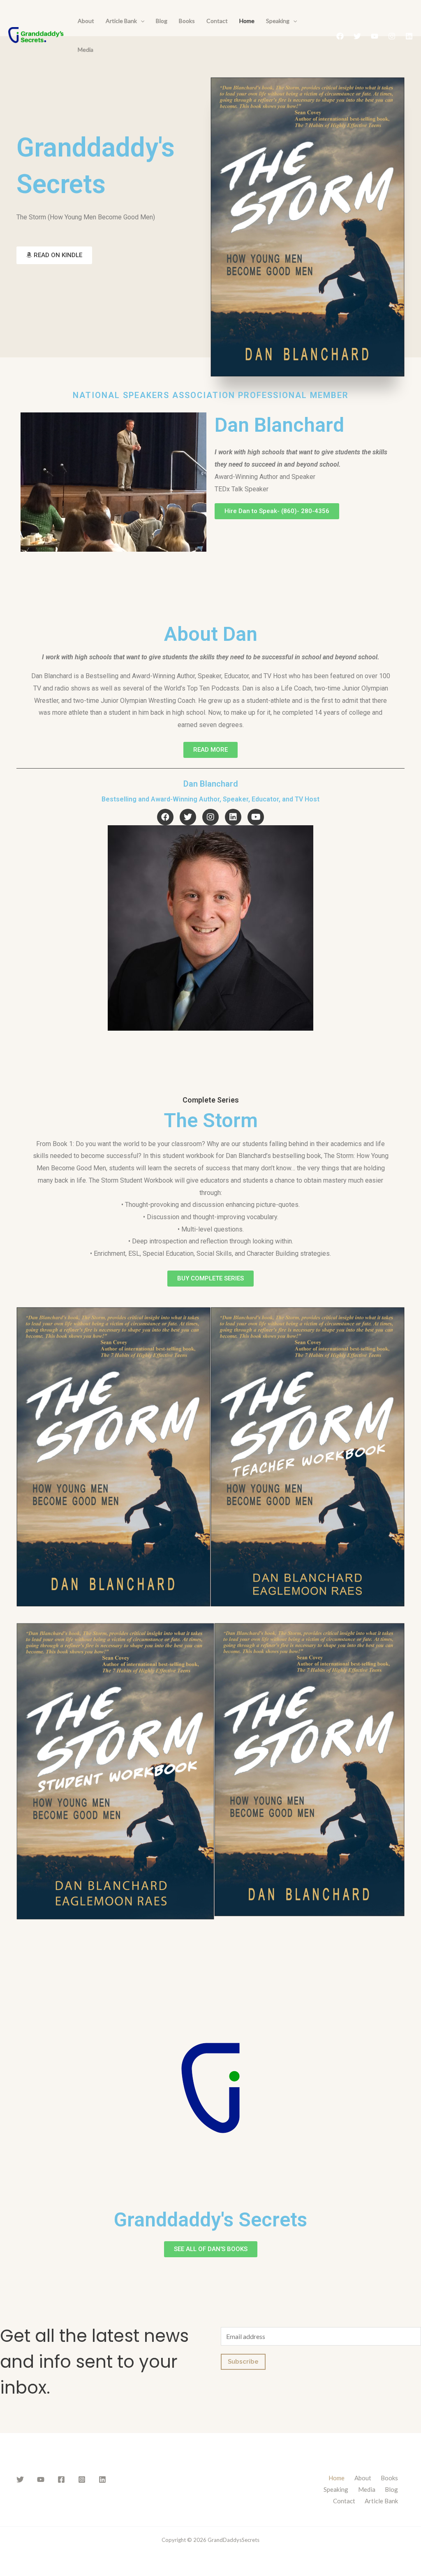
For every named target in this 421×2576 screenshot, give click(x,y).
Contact (217, 21)
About (86, 21)
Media (86, 49)
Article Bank (121, 21)
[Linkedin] (409, 36)
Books (187, 21)
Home (247, 21)
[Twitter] (357, 36)
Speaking (278, 21)
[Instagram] (392, 36)
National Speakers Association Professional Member (211, 395)
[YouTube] (375, 36)
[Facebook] (340, 36)
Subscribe (243, 2362)
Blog (162, 21)
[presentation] (141, 21)
